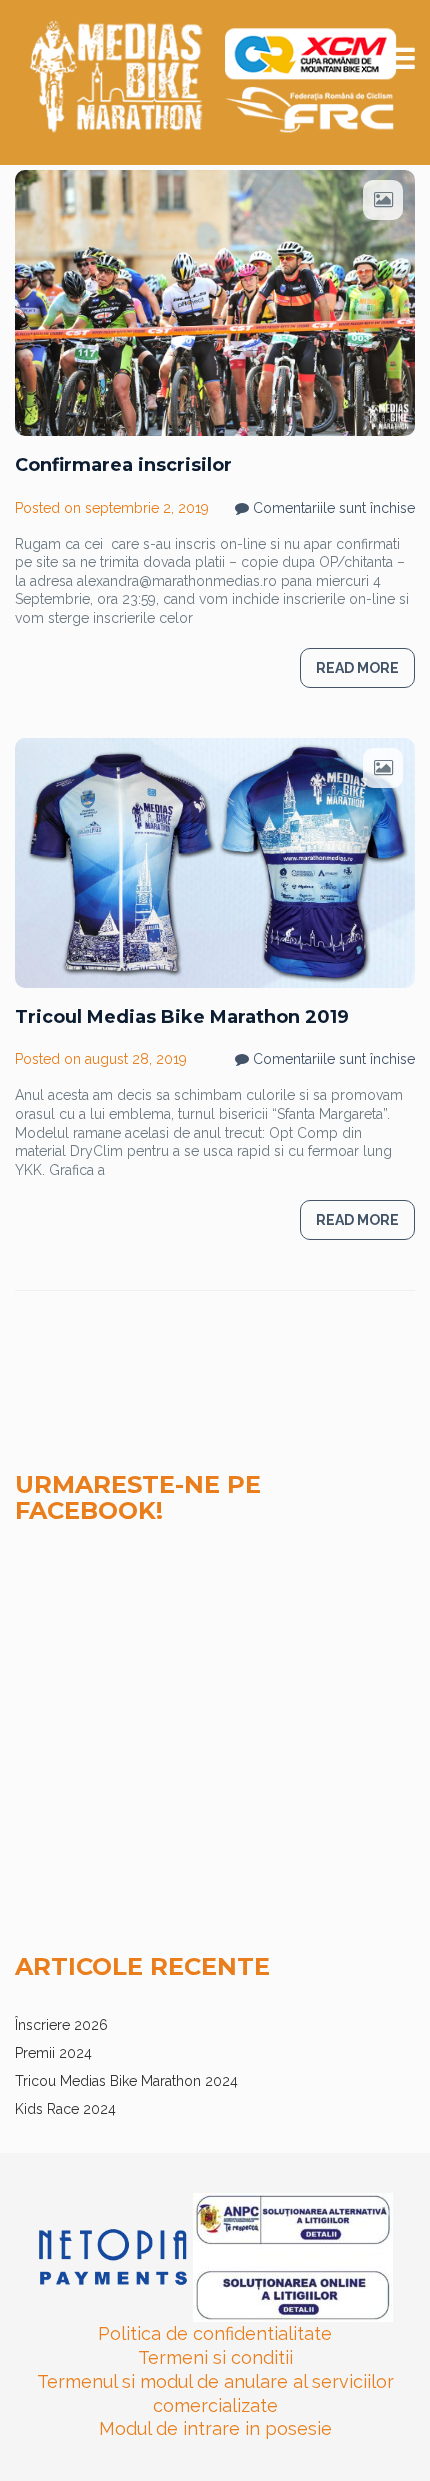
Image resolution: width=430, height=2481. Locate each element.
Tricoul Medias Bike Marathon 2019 (182, 1017)
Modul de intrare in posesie (215, 2428)
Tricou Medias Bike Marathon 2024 (126, 2081)
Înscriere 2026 (61, 2025)
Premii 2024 (53, 2053)
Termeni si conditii (215, 2357)
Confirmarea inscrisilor (123, 465)
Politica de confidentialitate (215, 2333)
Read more (357, 668)
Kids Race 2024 (65, 2109)
